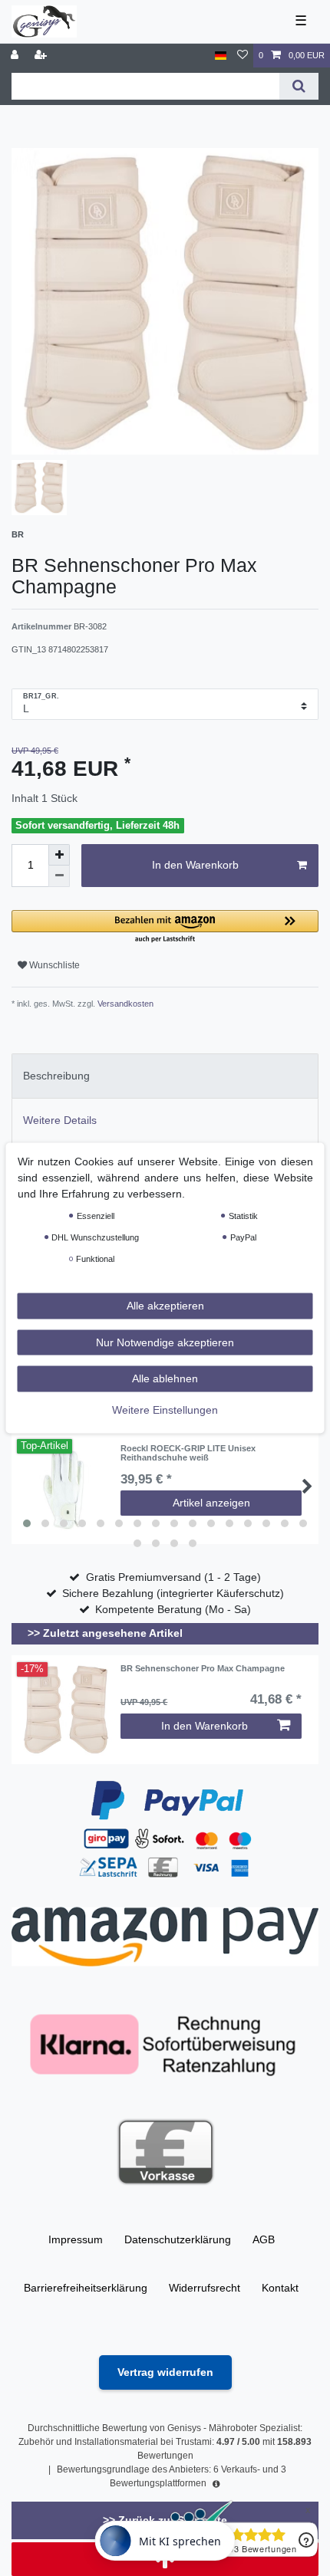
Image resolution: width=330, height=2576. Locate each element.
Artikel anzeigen (211, 1503)
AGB (264, 2239)
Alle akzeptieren (165, 1306)
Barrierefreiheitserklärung (86, 2288)
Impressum (76, 2239)
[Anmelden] (16, 56)
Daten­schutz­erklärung (178, 2239)
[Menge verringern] (59, 876)
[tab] (165, 1076)
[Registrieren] (42, 56)
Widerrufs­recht (205, 2288)
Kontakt (280, 2288)
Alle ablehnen (165, 1378)
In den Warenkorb (195, 865)
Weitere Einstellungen (165, 1409)
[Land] (221, 56)
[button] (165, 927)
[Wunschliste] (243, 56)
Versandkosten (124, 1004)
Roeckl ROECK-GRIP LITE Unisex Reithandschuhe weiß (188, 1453)
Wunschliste (53, 965)
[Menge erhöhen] (59, 855)
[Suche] (299, 86)
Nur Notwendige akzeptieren (165, 1342)
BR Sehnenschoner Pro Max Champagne (203, 1668)
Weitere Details (60, 1120)
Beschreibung (56, 1076)
